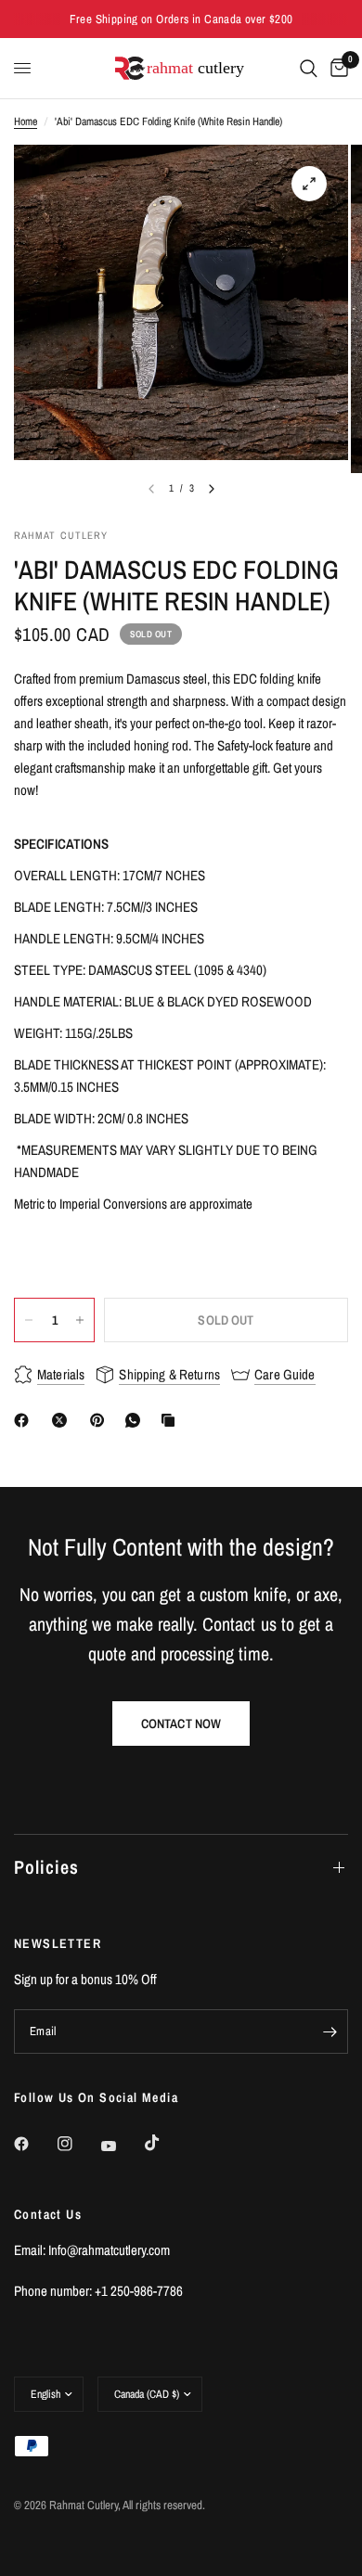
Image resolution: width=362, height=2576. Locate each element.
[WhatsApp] (136, 1420)
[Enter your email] (330, 2031)
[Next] (212, 489)
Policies (46, 1867)
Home (26, 122)
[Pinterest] (101, 1420)
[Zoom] (309, 184)
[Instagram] (78, 2144)
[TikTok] (165, 2143)
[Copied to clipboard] (172, 1420)
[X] (63, 1420)
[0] (336, 68)
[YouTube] (122, 2146)
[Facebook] (25, 1420)
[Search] (309, 68)
